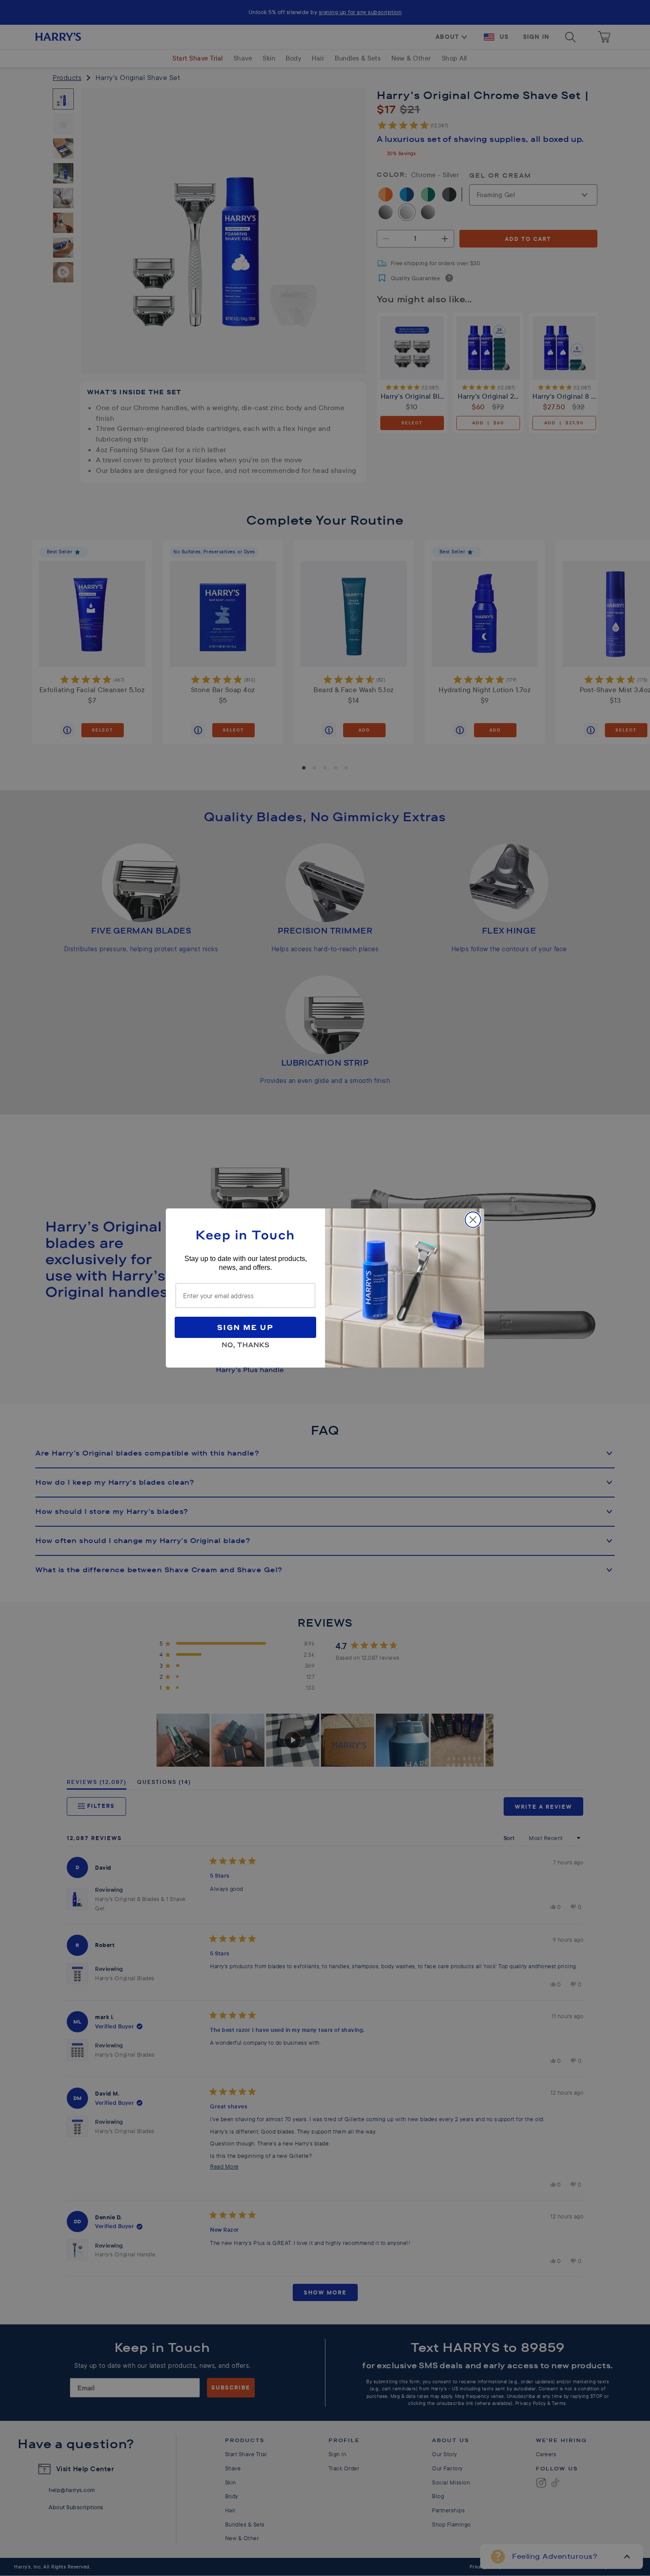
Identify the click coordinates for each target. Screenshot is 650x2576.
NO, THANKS (245, 1343)
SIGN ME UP (245, 1327)
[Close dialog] (473, 1220)
